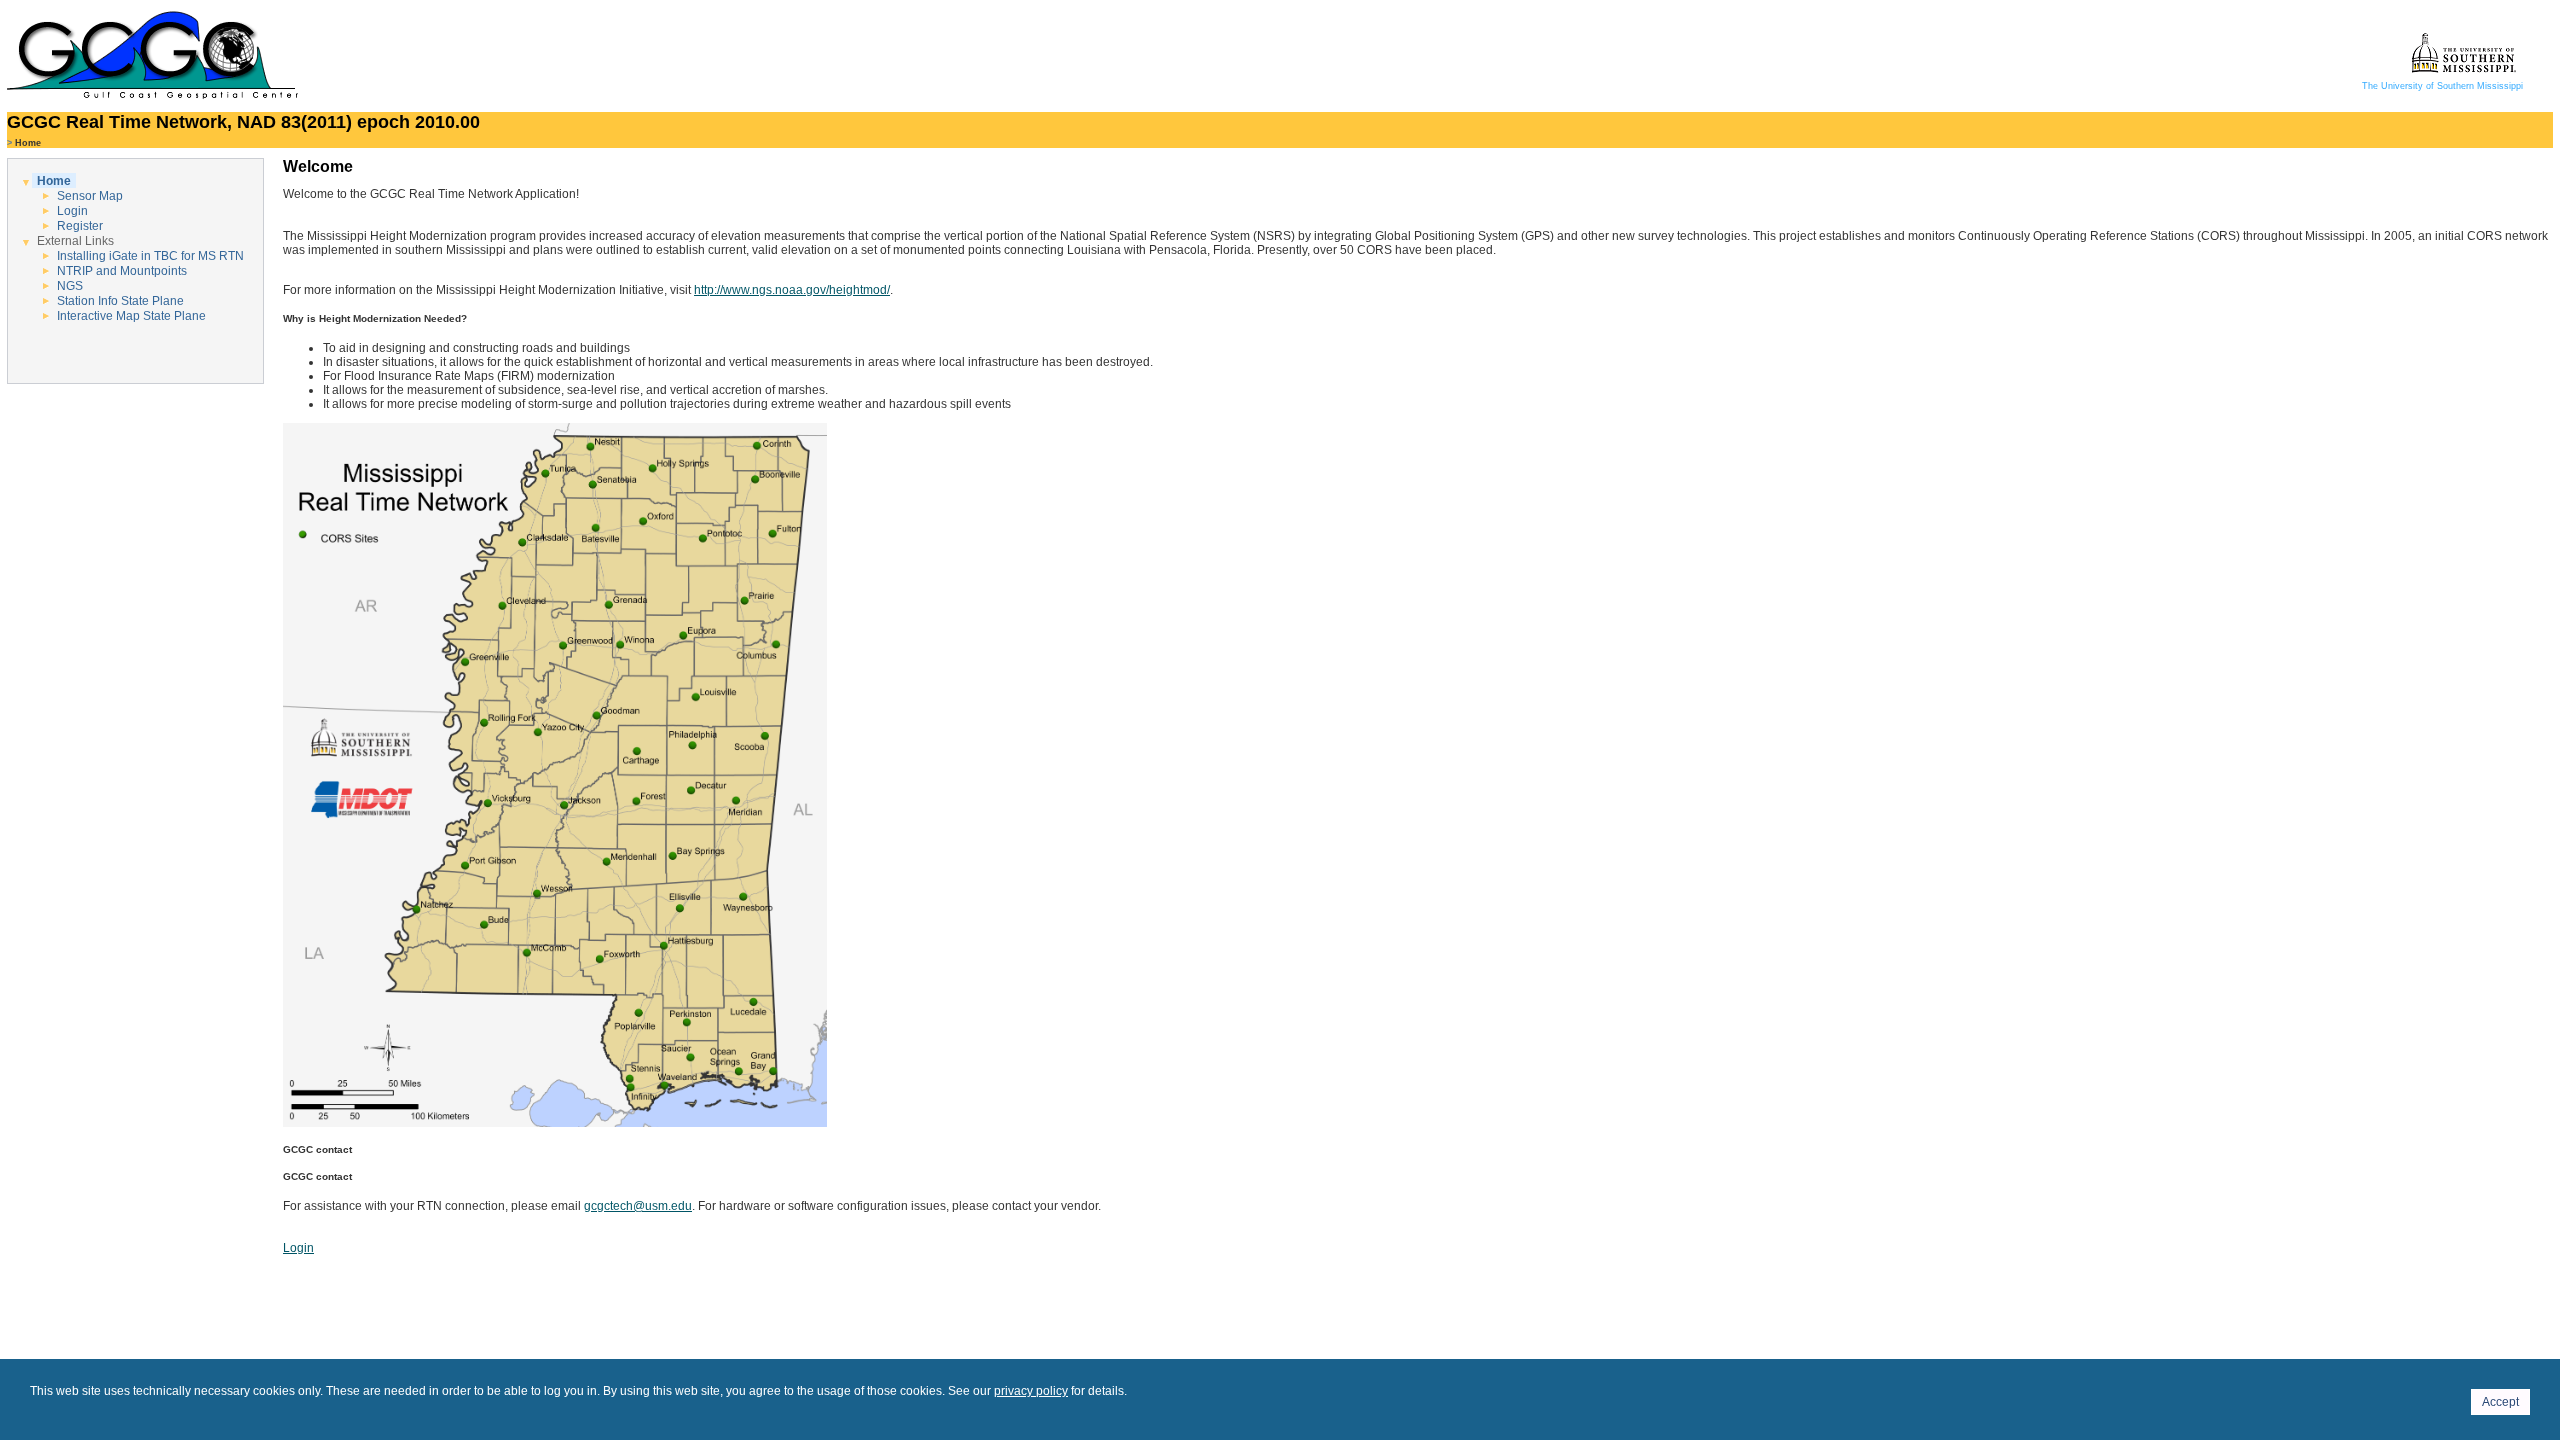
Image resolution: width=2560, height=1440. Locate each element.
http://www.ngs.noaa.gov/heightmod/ (792, 290)
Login (72, 211)
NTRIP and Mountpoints (122, 271)
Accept (2500, 1402)
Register (80, 226)
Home (54, 181)
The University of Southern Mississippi (2442, 86)
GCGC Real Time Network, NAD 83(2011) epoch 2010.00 (243, 122)
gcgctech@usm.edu (638, 1206)
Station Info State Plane (120, 301)
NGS (70, 286)
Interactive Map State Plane (131, 316)
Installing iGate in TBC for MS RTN (150, 256)
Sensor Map (90, 196)
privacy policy (1031, 1391)
